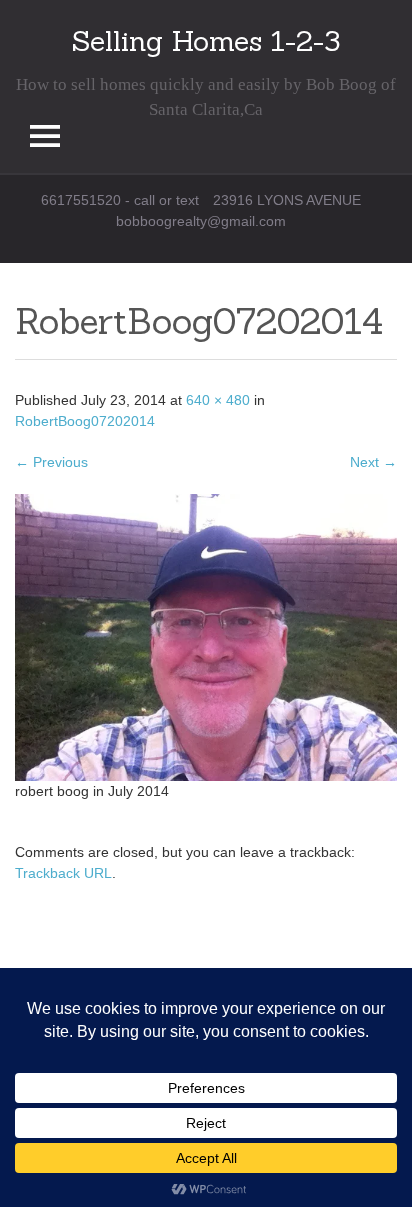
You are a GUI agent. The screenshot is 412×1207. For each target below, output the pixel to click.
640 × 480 (218, 400)
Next (373, 462)
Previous (51, 462)
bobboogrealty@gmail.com (201, 221)
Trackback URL (63, 873)
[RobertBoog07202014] (206, 636)
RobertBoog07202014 (85, 421)
